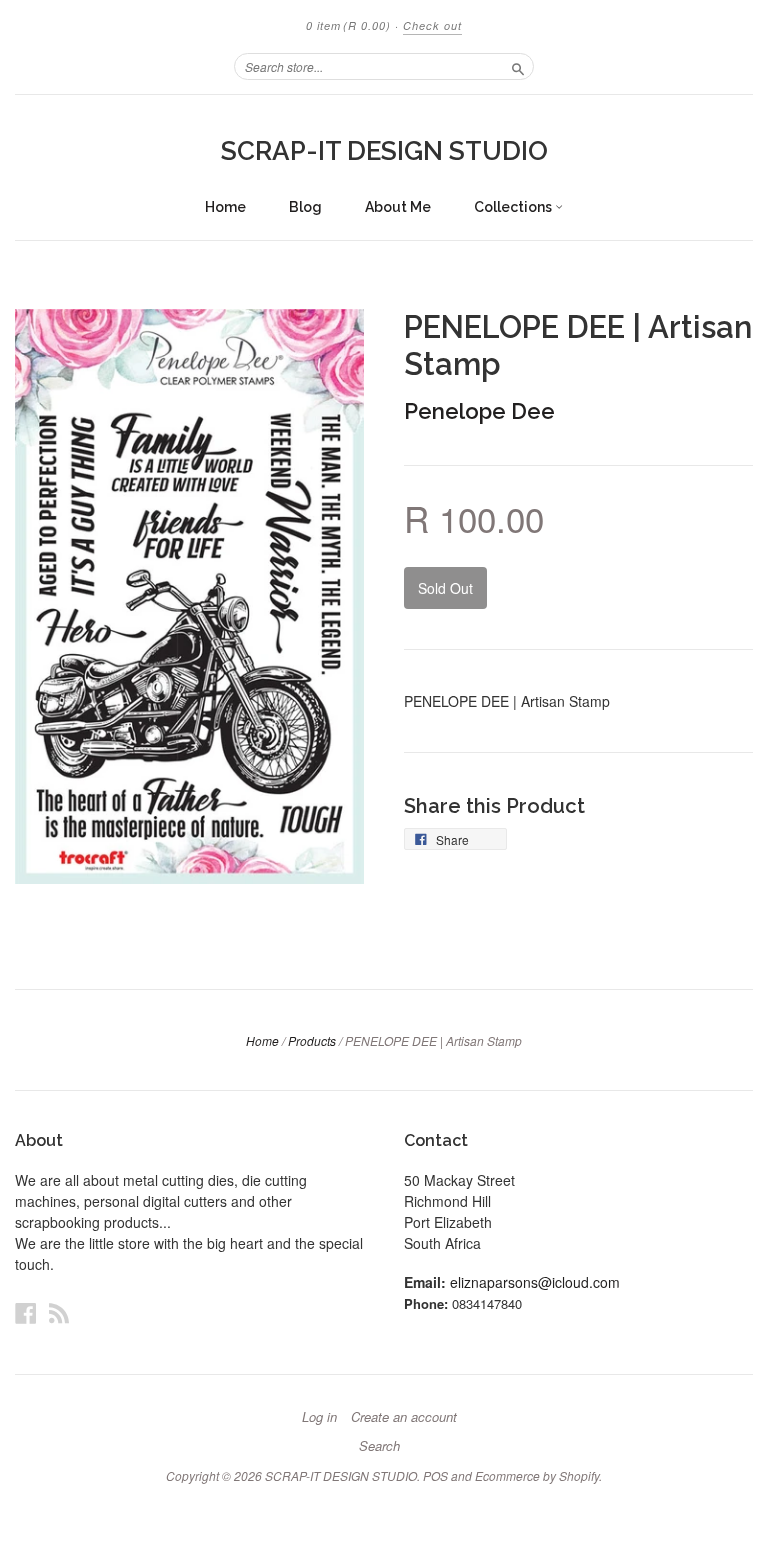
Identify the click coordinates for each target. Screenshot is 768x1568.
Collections (514, 207)
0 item (348, 25)
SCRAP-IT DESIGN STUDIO (384, 151)
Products (312, 1040)
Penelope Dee (479, 411)
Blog (305, 207)
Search (379, 1446)
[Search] (518, 66)
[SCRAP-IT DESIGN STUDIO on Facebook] (26, 1312)
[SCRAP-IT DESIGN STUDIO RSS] (59, 1312)
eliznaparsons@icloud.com (535, 1282)
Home (225, 207)
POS (435, 1475)
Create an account (404, 1417)
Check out (432, 25)
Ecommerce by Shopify (537, 1475)
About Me (398, 207)
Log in (319, 1417)
